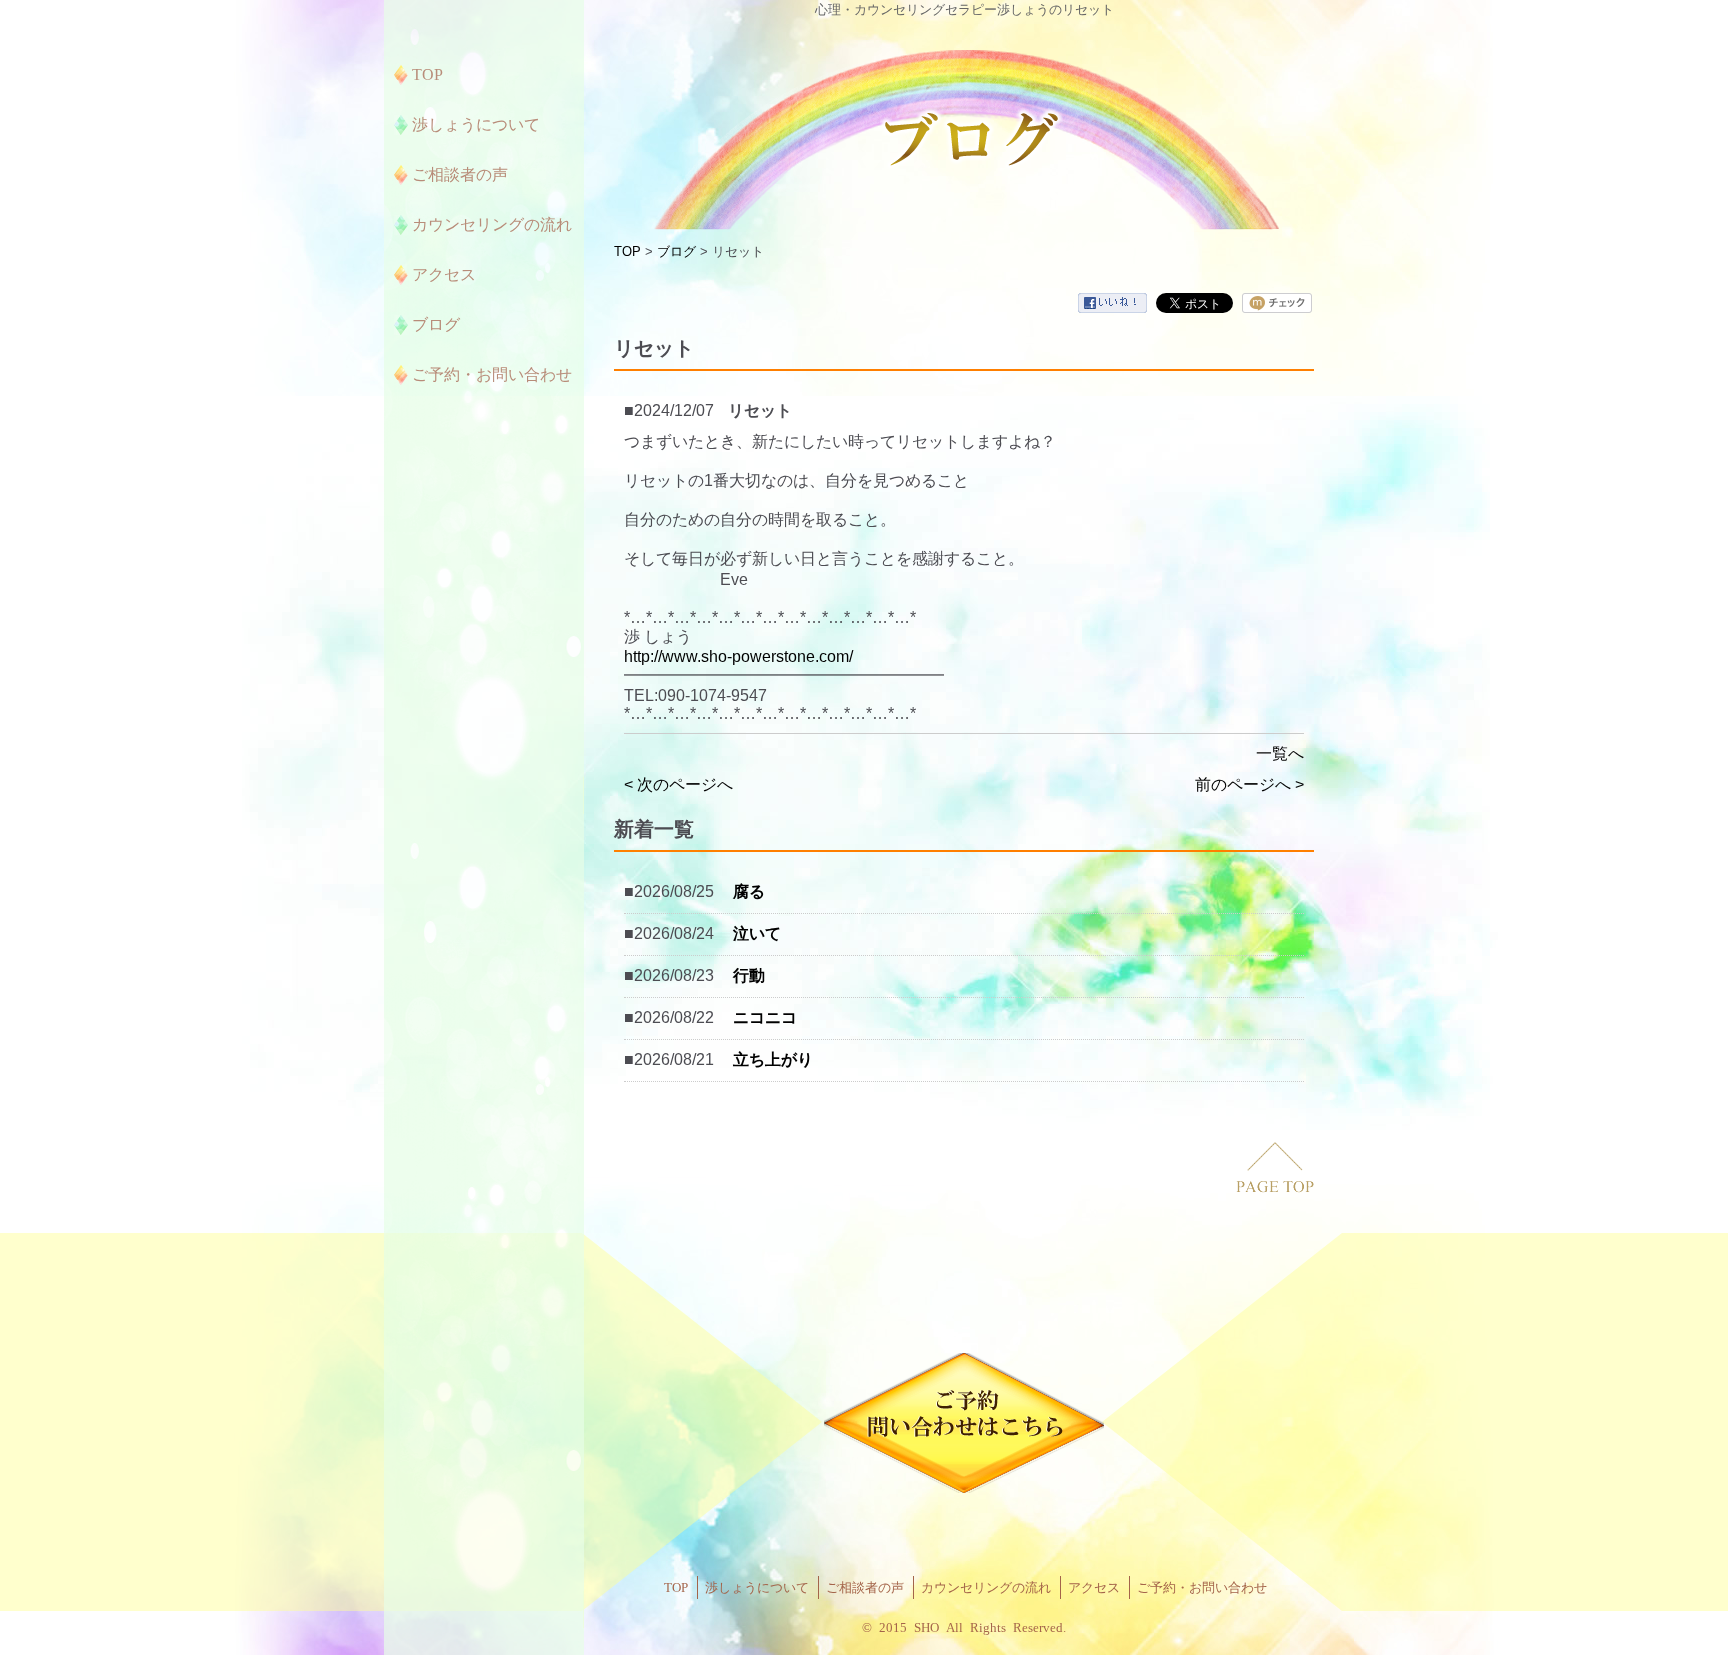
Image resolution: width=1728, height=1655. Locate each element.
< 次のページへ (678, 784)
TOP (627, 251)
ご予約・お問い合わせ (1202, 1587)
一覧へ (1280, 753)
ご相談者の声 (865, 1587)
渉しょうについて (757, 1587)
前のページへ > (1249, 784)
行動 (749, 975)
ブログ (676, 251)
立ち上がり (773, 1059)
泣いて (757, 933)
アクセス (1094, 1587)
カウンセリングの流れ (986, 1587)
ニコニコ (765, 1017)
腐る (749, 891)
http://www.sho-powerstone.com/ (738, 656)
